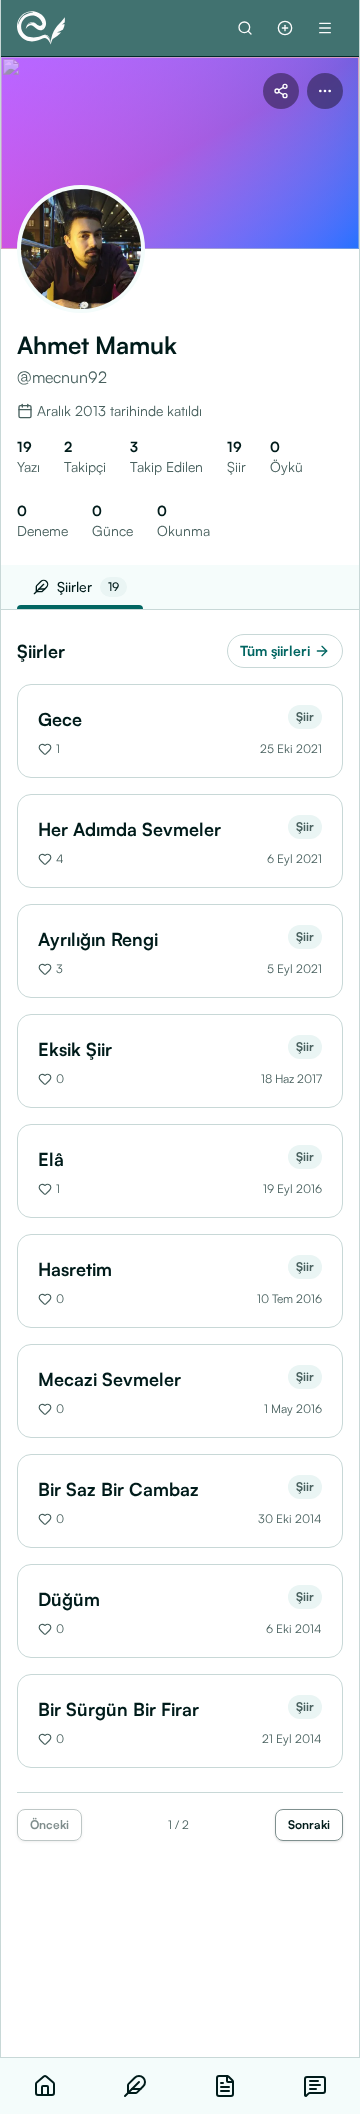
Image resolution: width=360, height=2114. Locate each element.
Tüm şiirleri (275, 650)
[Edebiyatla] (41, 28)
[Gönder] (285, 28)
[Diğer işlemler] (325, 91)
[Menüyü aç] (325, 28)
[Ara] (245, 28)
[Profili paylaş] (281, 91)
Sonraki (309, 1824)
